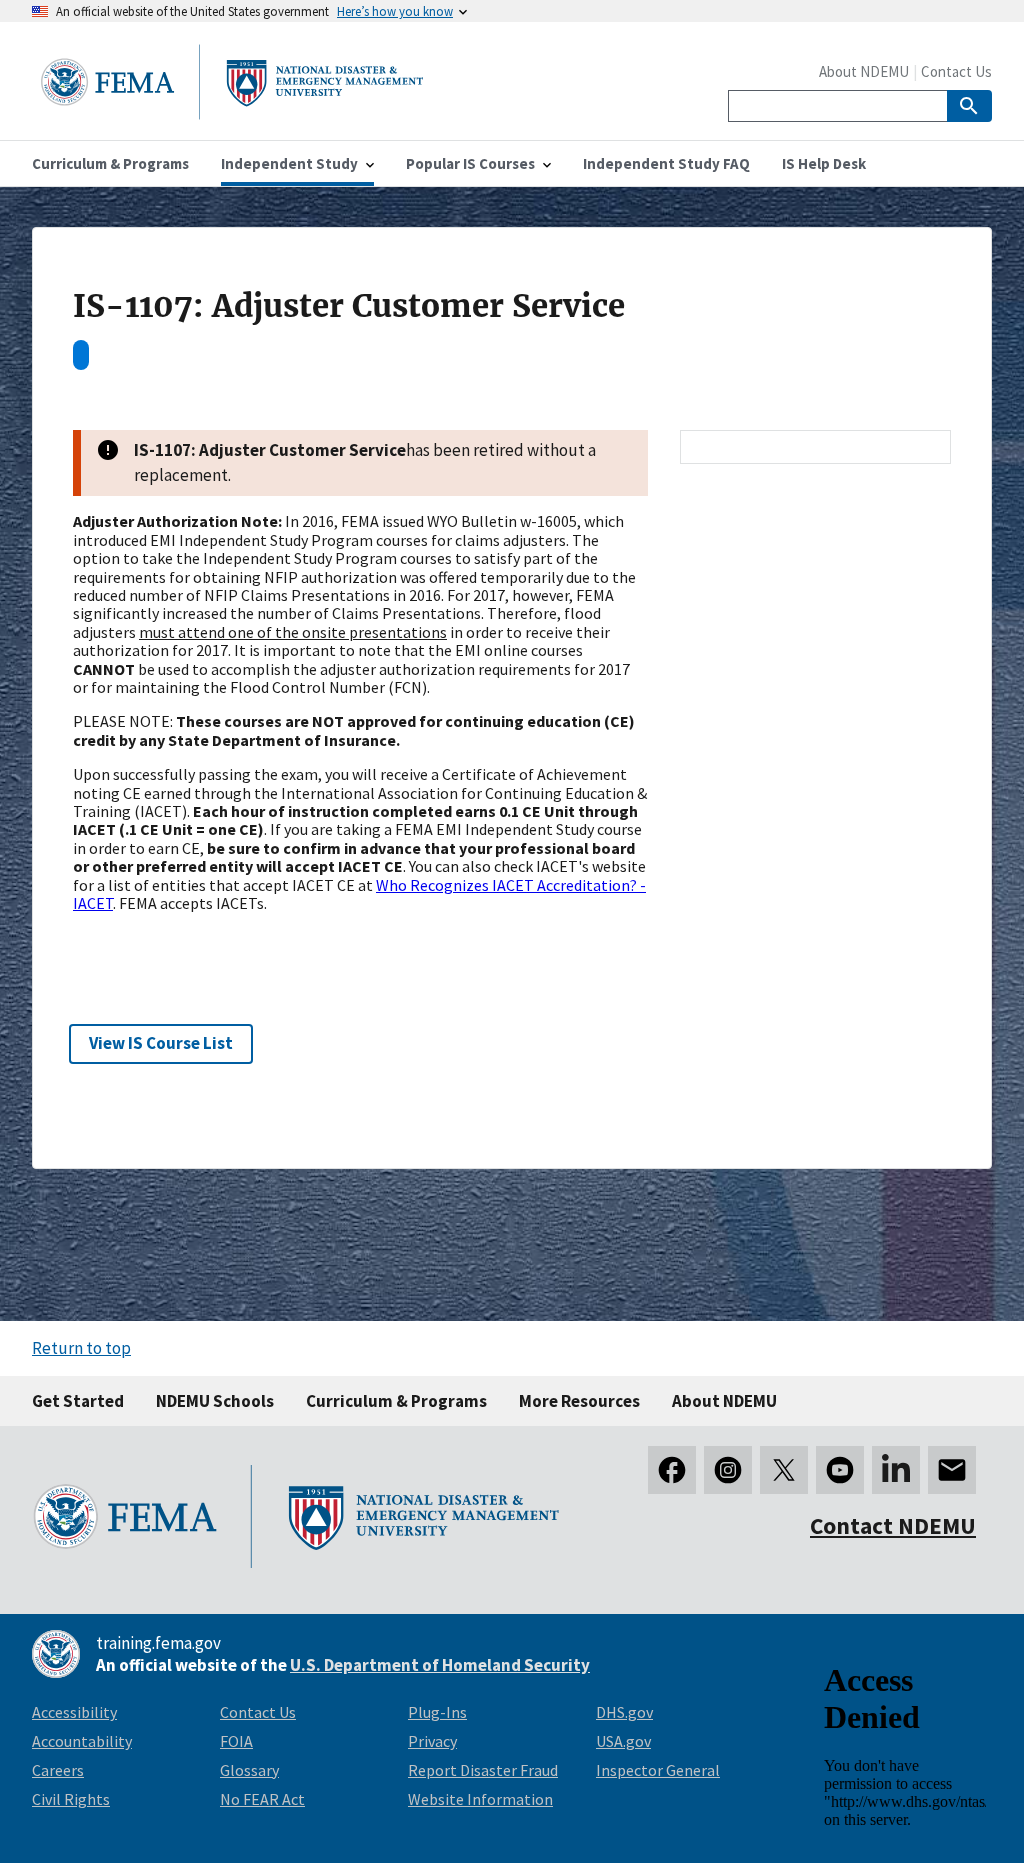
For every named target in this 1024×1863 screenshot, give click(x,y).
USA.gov (623, 1741)
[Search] (969, 106)
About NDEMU (864, 71)
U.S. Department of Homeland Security (440, 1665)
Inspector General (658, 1770)
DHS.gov (624, 1712)
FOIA (236, 1741)
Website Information (480, 1799)
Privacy (432, 1741)
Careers (58, 1770)
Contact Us (956, 71)
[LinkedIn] (896, 1470)
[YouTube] (840, 1470)
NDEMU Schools (215, 1401)
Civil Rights (71, 1799)
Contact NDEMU (893, 1525)
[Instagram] (728, 1470)
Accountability (82, 1741)
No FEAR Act (262, 1799)
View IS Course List (161, 1043)
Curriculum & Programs (396, 1401)
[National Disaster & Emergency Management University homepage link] (232, 113)
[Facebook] (672, 1470)
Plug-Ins (437, 1712)
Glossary (249, 1770)
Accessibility (74, 1712)
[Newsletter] (952, 1470)
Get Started (78, 1401)
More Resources (579, 1401)
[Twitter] (784, 1470)
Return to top (81, 1348)
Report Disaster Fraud (483, 1770)
